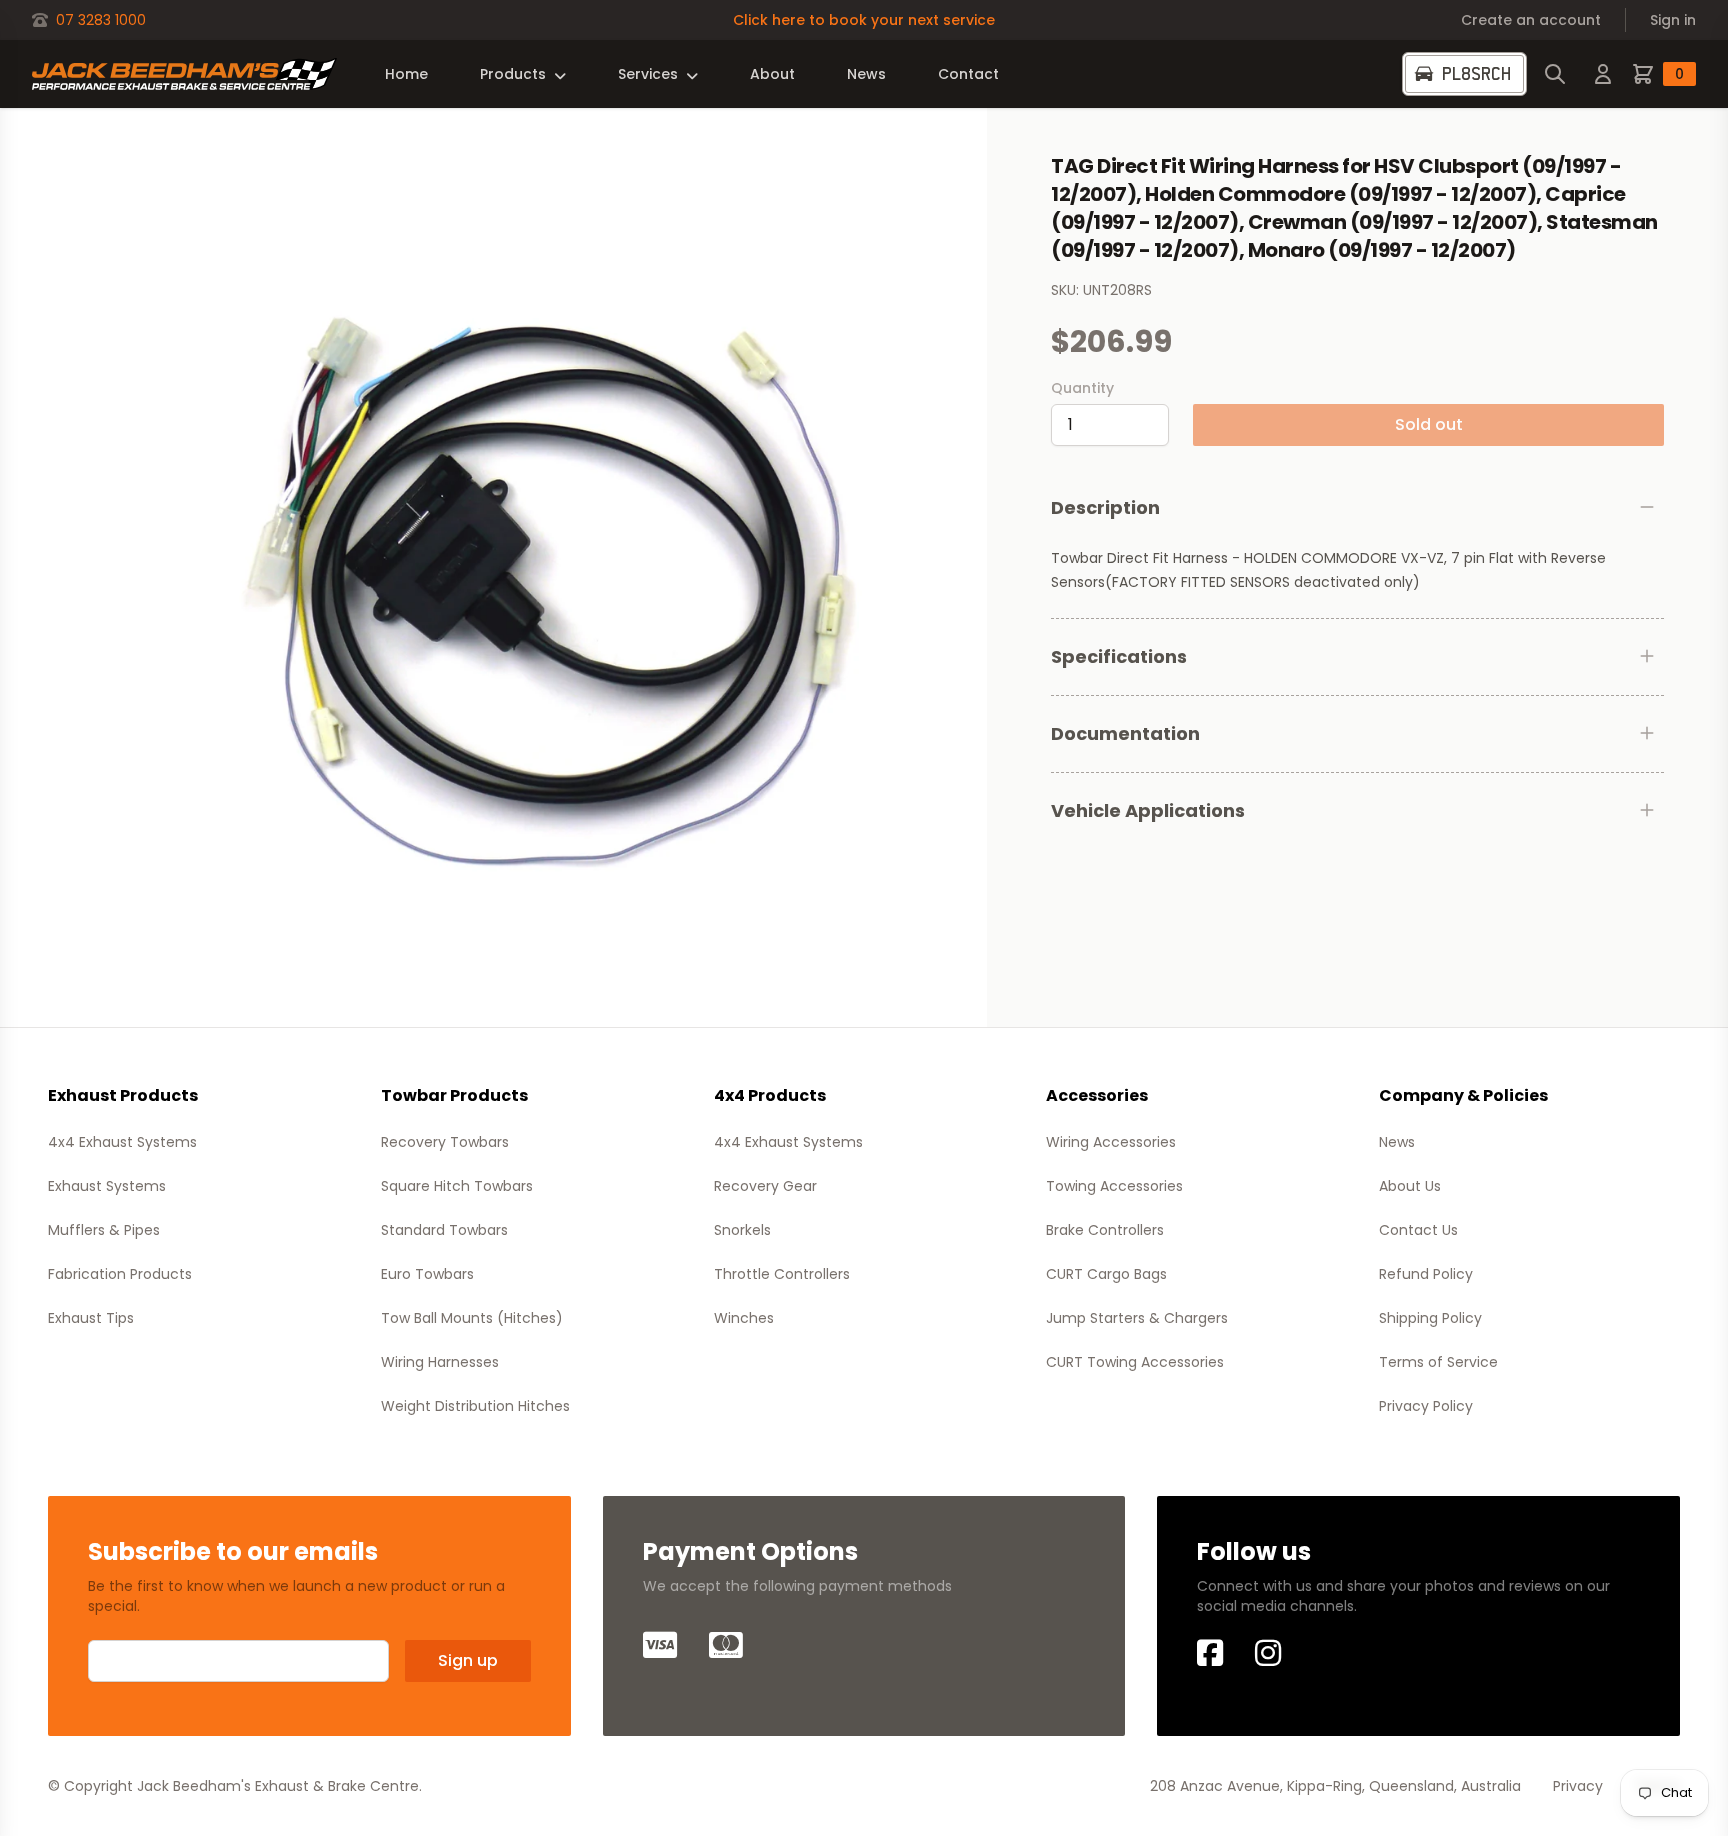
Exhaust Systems (107, 1186)
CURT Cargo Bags (1106, 1274)
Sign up (468, 1660)
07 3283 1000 (101, 20)
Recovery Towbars (445, 1142)
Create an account (1531, 20)
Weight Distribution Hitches (475, 1406)
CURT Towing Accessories (1135, 1362)
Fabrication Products (120, 1274)
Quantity (1082, 388)
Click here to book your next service (864, 20)
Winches (744, 1318)
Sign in (1673, 20)
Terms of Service (1438, 1362)
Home (406, 74)
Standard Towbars (444, 1230)
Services (648, 74)
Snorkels (742, 1230)
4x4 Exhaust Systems (122, 1142)
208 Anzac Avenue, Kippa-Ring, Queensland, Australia (1335, 1786)
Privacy (1578, 1786)
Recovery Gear (765, 1186)
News (866, 74)
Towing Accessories (1114, 1186)
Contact (968, 74)
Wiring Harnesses (440, 1362)
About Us (1410, 1186)
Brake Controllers (1105, 1230)
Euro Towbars (427, 1274)
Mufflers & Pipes (104, 1230)
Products (513, 74)
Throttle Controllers (782, 1274)
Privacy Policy (1426, 1406)
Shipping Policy (1430, 1318)
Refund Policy (1426, 1274)
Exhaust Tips (91, 1318)
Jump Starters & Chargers (1137, 1318)
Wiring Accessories (1111, 1142)
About (772, 74)
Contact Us (1418, 1230)
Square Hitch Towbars (457, 1186)
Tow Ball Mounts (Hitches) (472, 1318)
